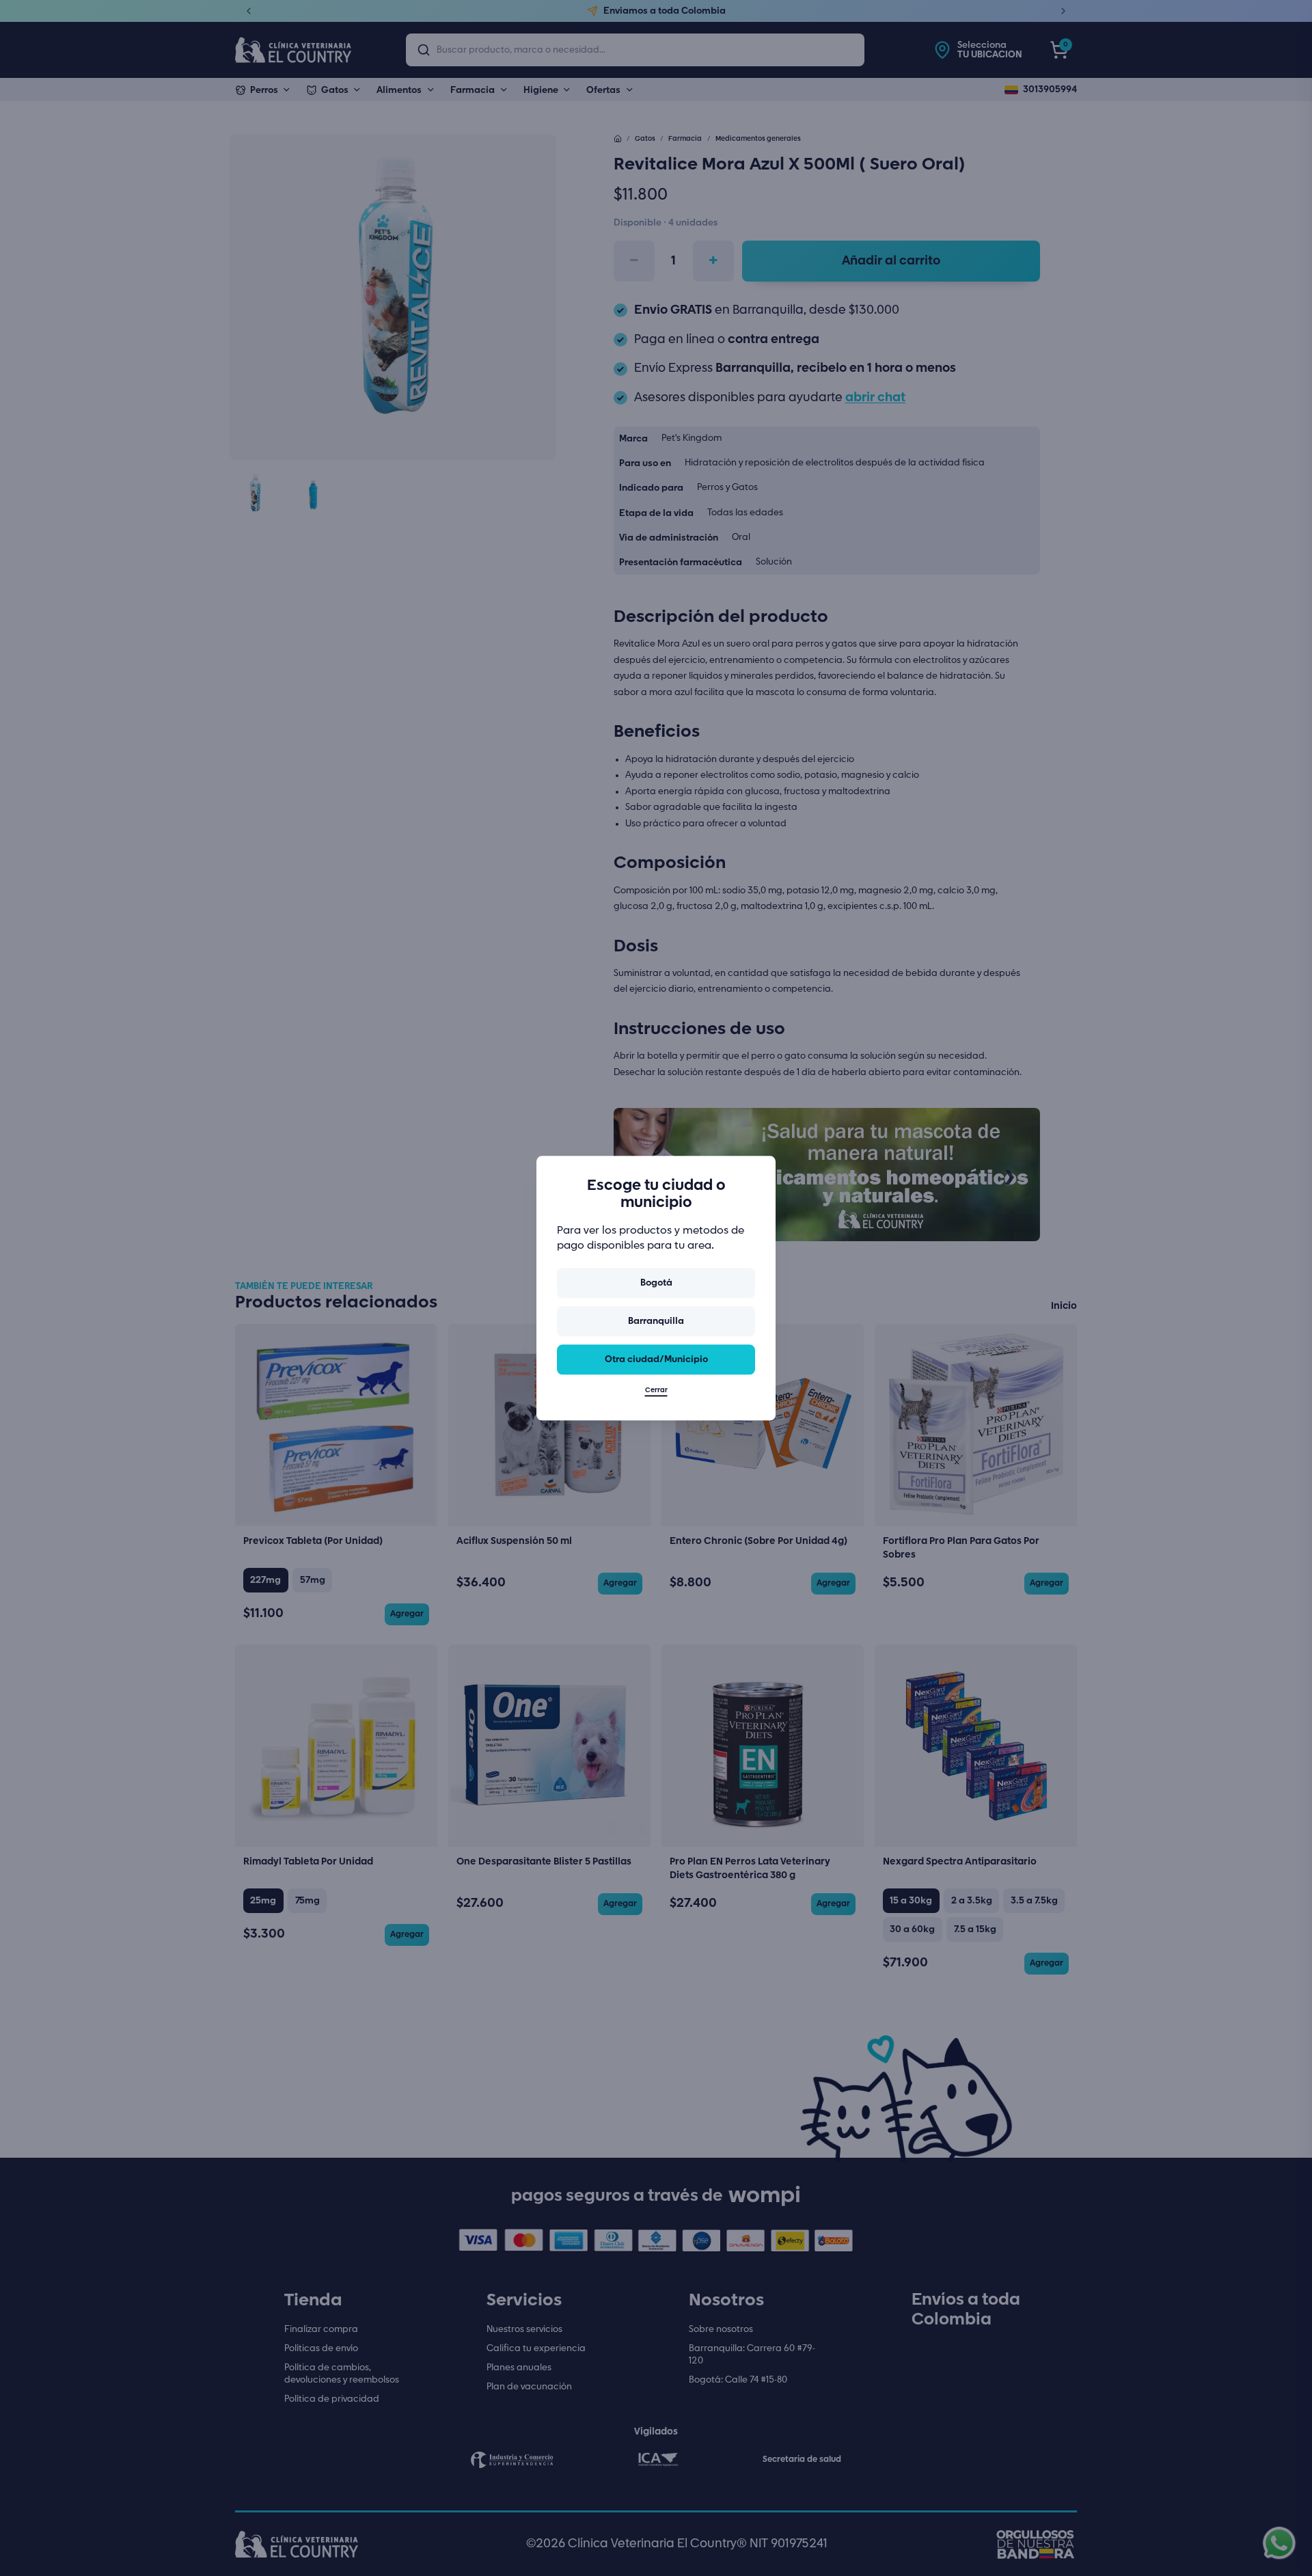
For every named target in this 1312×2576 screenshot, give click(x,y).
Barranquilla (656, 1321)
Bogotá (656, 1283)
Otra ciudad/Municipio (656, 1359)
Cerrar (656, 1390)
